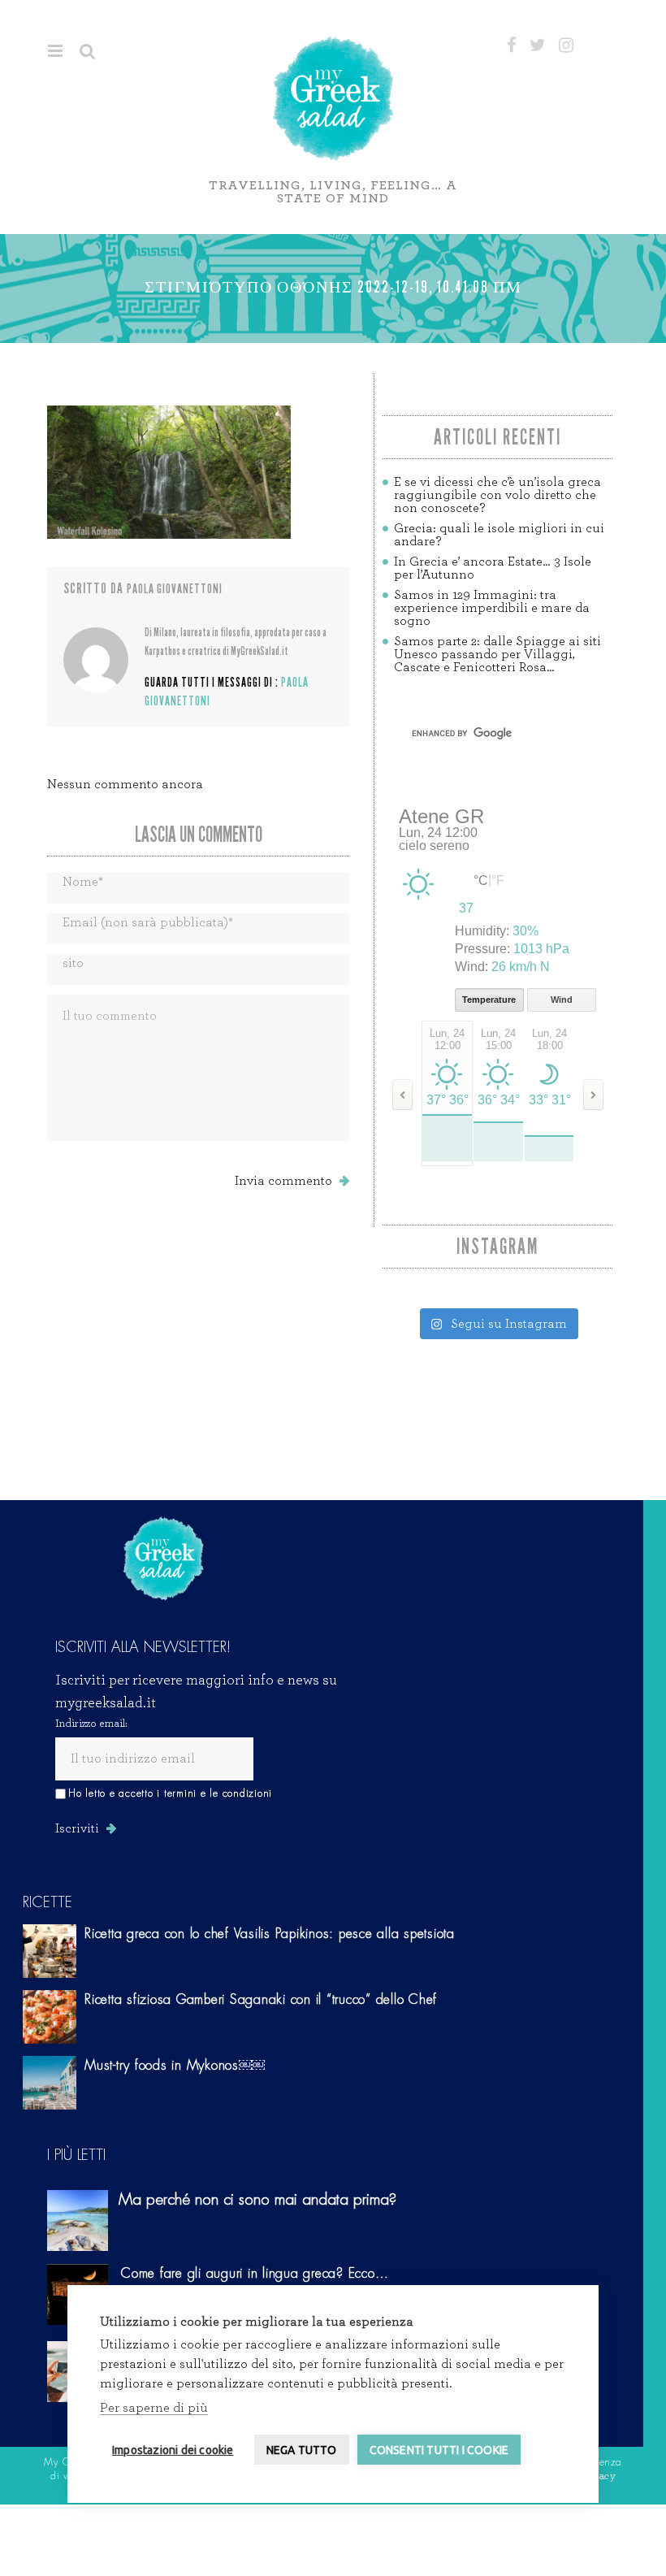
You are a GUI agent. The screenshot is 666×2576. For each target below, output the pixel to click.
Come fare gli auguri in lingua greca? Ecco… (255, 2274)
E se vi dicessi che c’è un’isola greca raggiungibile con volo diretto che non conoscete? (497, 495)
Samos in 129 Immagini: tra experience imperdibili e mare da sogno (492, 608)
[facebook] (512, 46)
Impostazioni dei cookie (173, 2450)
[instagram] (566, 46)
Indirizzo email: (91, 1724)
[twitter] (538, 46)
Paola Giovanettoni (175, 589)
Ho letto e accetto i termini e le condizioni (170, 1793)
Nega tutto (302, 2450)
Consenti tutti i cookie (439, 2450)
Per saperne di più (154, 2408)
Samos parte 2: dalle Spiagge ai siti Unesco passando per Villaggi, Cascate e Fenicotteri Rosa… (497, 654)
